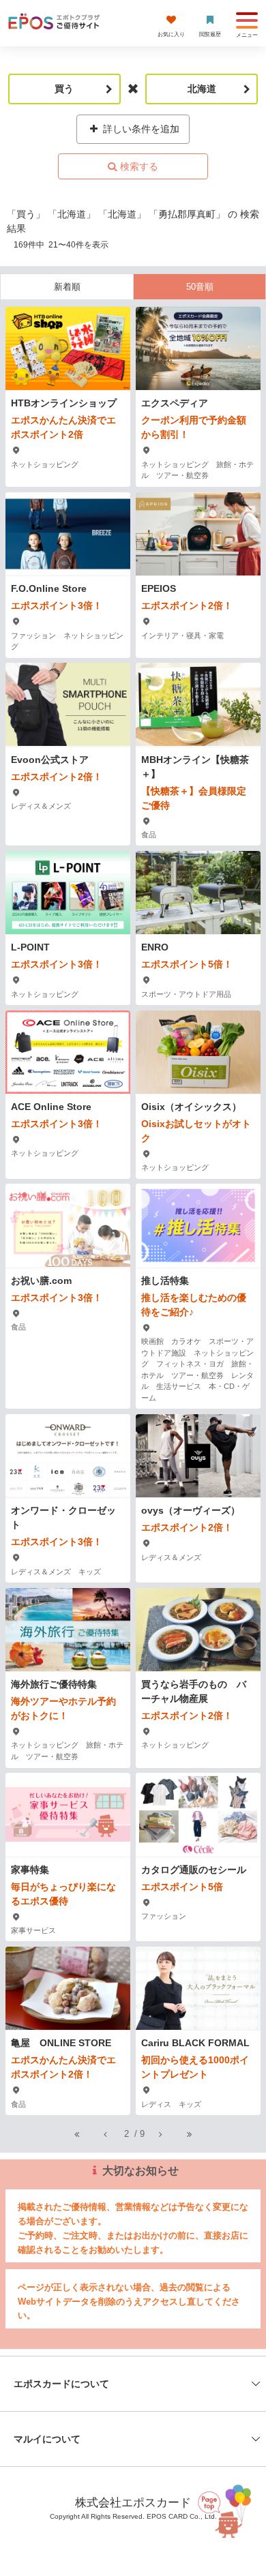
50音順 (200, 287)
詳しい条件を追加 (140, 129)
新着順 (67, 287)
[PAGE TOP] (226, 2508)
